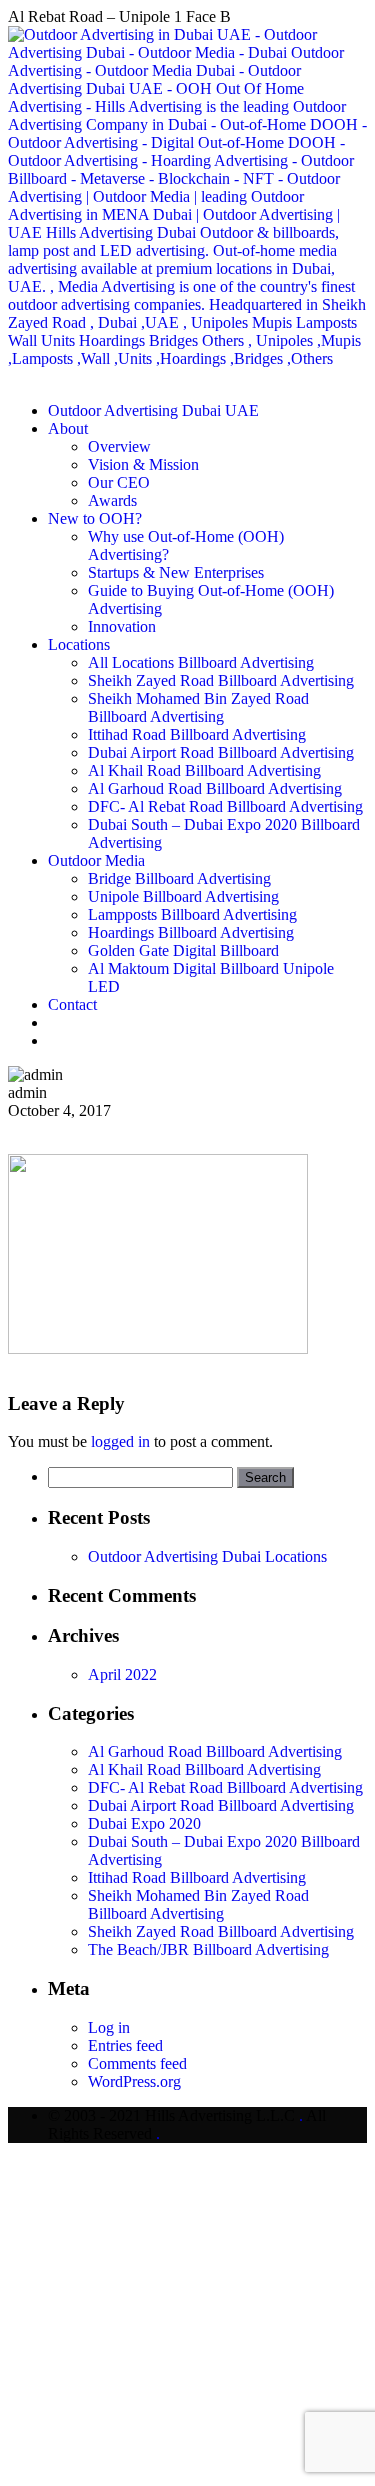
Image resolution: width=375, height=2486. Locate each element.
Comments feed (137, 2063)
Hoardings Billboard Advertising (191, 932)
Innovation (122, 626)
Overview (119, 446)
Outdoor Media (96, 860)
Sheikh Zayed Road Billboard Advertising (221, 680)
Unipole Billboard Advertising (183, 896)
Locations (79, 644)
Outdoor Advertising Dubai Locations (207, 1556)
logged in (120, 1441)
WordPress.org (134, 2081)
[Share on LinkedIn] (62, 1128)
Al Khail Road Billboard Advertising (204, 770)
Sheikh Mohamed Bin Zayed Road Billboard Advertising (198, 707)
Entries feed (125, 2045)
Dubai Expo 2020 (144, 1823)
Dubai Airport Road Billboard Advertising (221, 752)
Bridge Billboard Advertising (179, 878)
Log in (109, 2027)
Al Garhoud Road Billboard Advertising (215, 788)
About (68, 428)
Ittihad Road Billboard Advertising (197, 734)
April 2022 (122, 1674)
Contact (72, 1004)
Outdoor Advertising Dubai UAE (153, 410)
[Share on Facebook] (16, 1128)
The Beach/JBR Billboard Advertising (208, 1949)
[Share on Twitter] (32, 1128)
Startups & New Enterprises (176, 572)
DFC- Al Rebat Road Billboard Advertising (225, 806)
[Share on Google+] (48, 1128)
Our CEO (119, 482)
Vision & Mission (143, 464)
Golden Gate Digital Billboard (183, 950)
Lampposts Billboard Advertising (192, 914)
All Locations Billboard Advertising (201, 662)
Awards (112, 500)
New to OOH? (95, 518)
